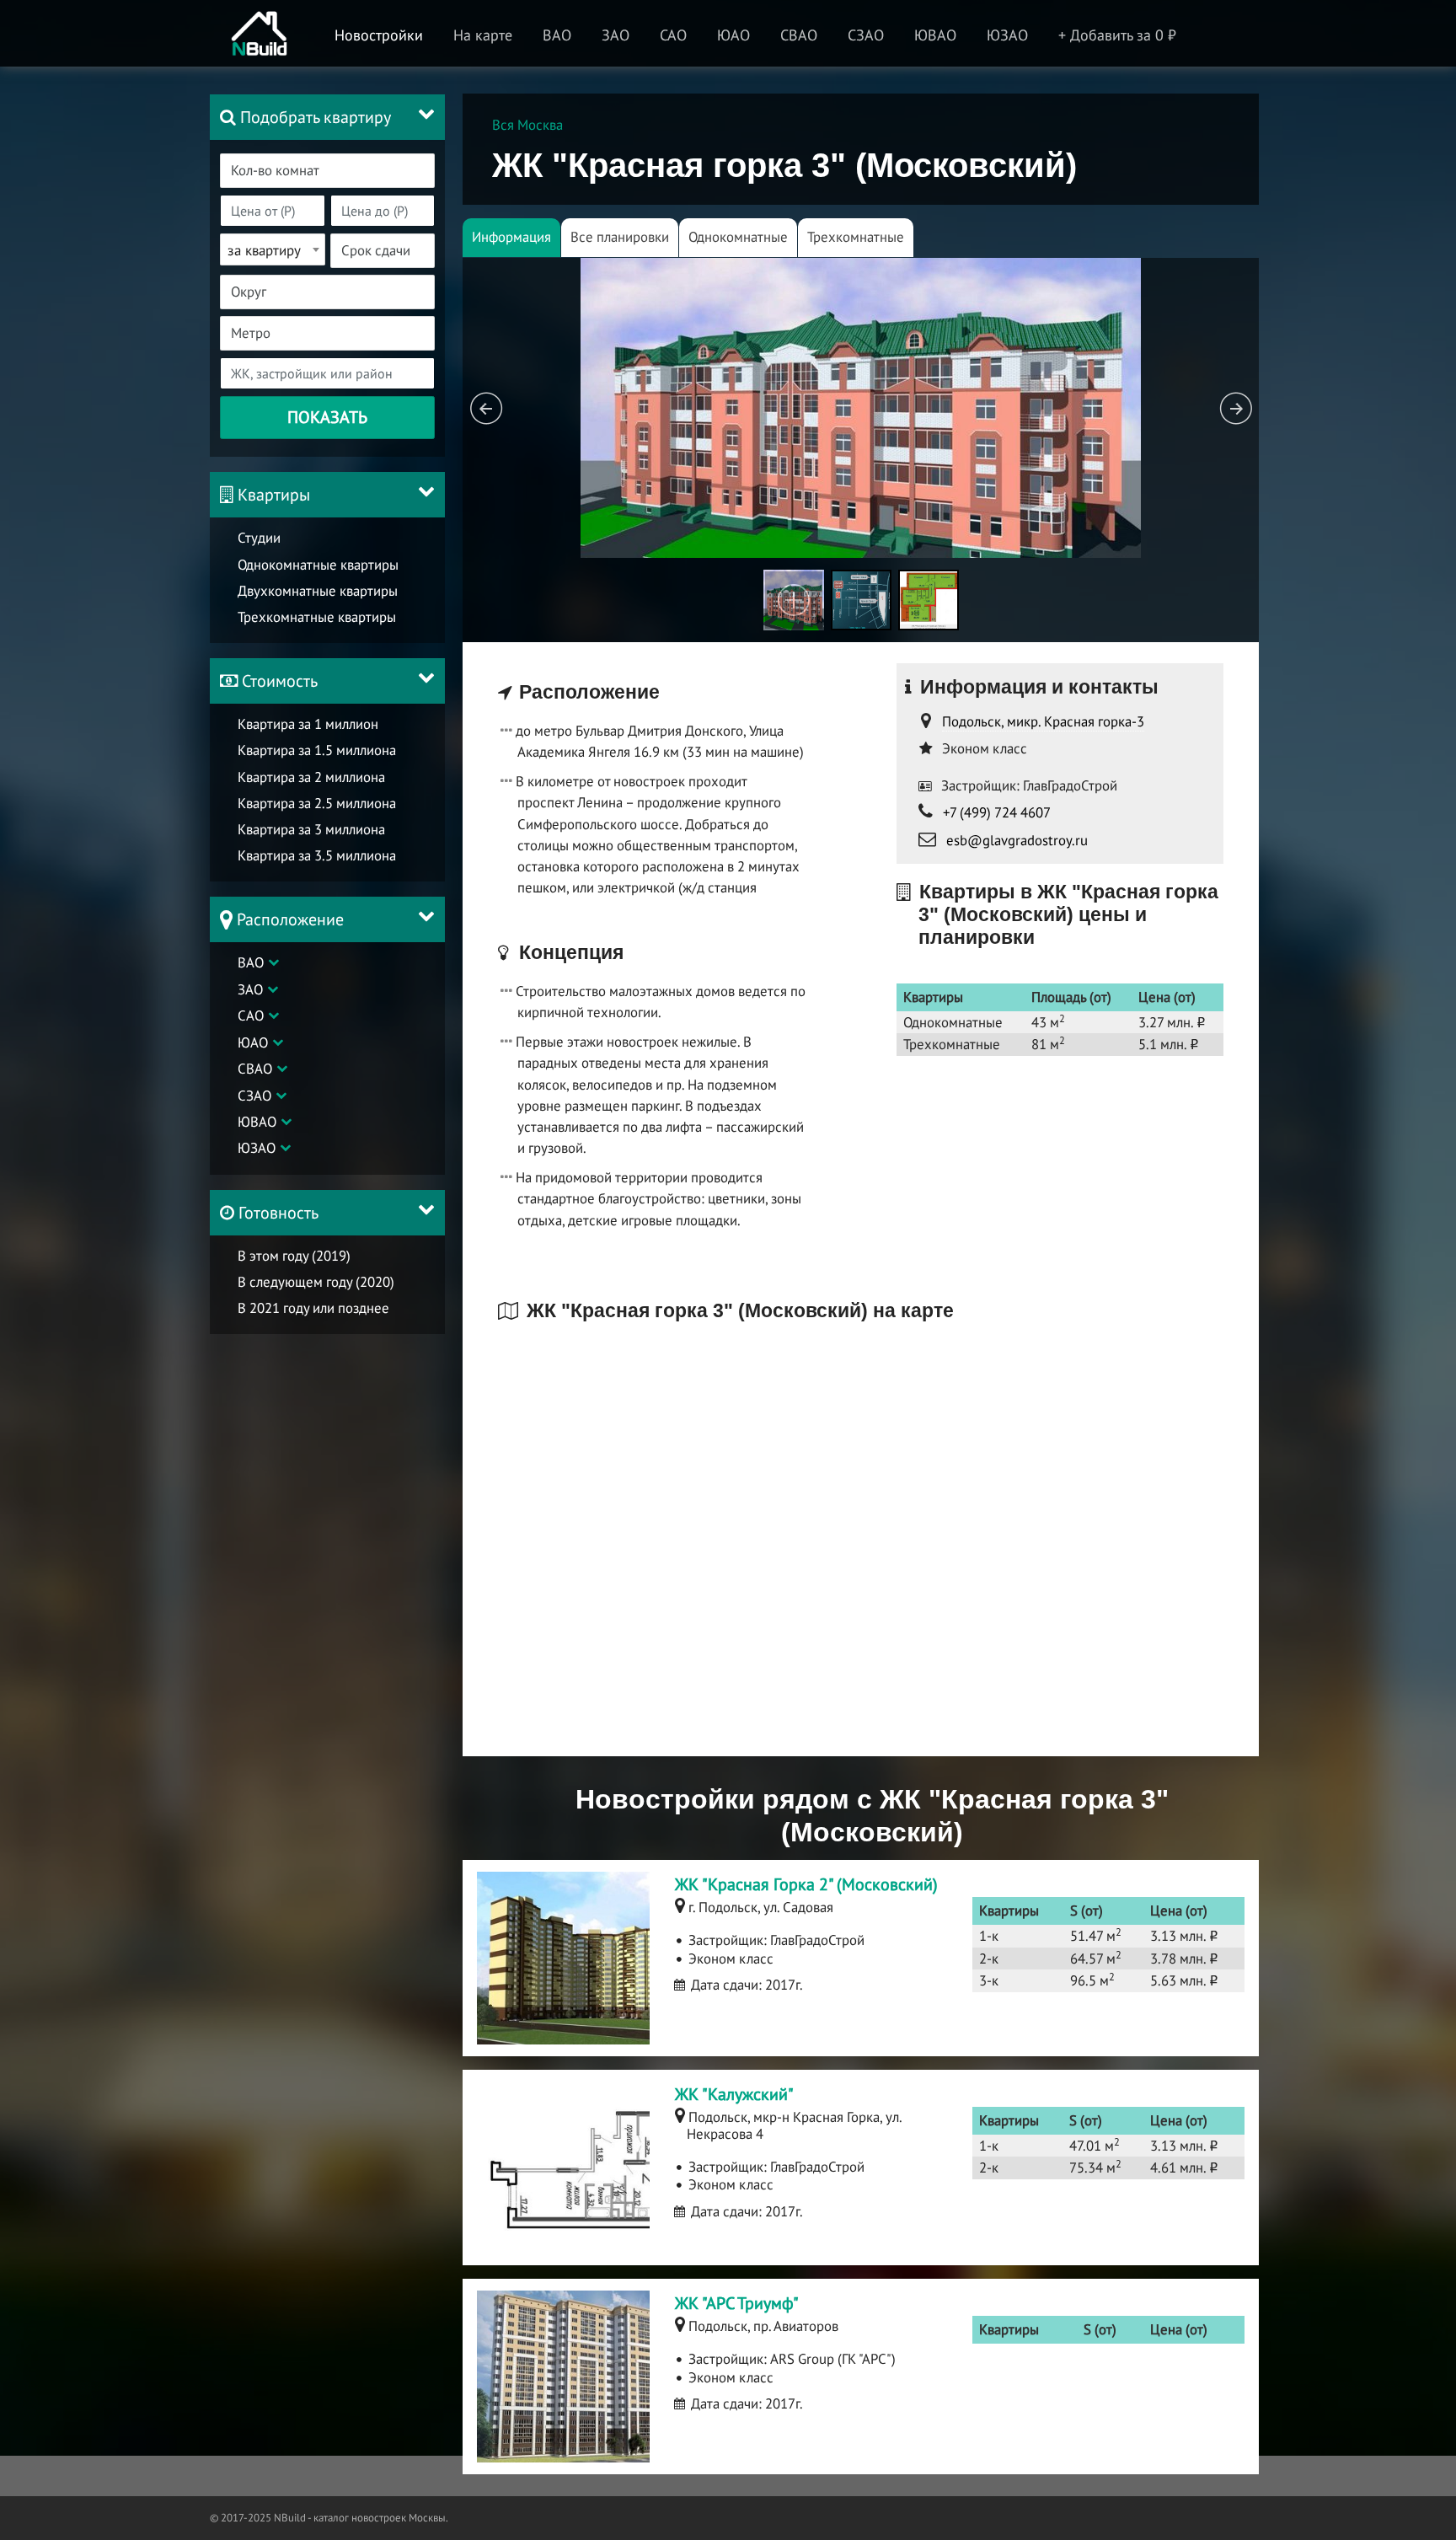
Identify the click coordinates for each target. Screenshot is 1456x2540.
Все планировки (620, 237)
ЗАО (250, 989)
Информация (511, 237)
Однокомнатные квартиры (318, 565)
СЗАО (254, 1096)
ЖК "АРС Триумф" (737, 2303)
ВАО (251, 962)
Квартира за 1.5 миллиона (317, 750)
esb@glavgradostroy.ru (1017, 840)
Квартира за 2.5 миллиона (317, 803)
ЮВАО (257, 1122)
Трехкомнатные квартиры (317, 617)
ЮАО (253, 1042)
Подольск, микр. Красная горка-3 (1043, 721)
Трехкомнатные (856, 237)
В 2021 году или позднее (313, 1308)
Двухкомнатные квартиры (318, 591)
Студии (259, 538)
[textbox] (337, 171)
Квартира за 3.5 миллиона (317, 855)
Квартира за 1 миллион (308, 724)
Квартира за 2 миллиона (311, 777)
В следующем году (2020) (316, 1282)
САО (251, 1015)
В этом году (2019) (294, 1256)
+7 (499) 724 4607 (997, 812)
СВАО (255, 1069)
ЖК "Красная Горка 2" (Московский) (806, 1884)
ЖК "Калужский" (734, 2094)
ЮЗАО (257, 1148)
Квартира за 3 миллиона (311, 829)
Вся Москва (527, 125)
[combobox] (327, 171)
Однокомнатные (738, 237)
